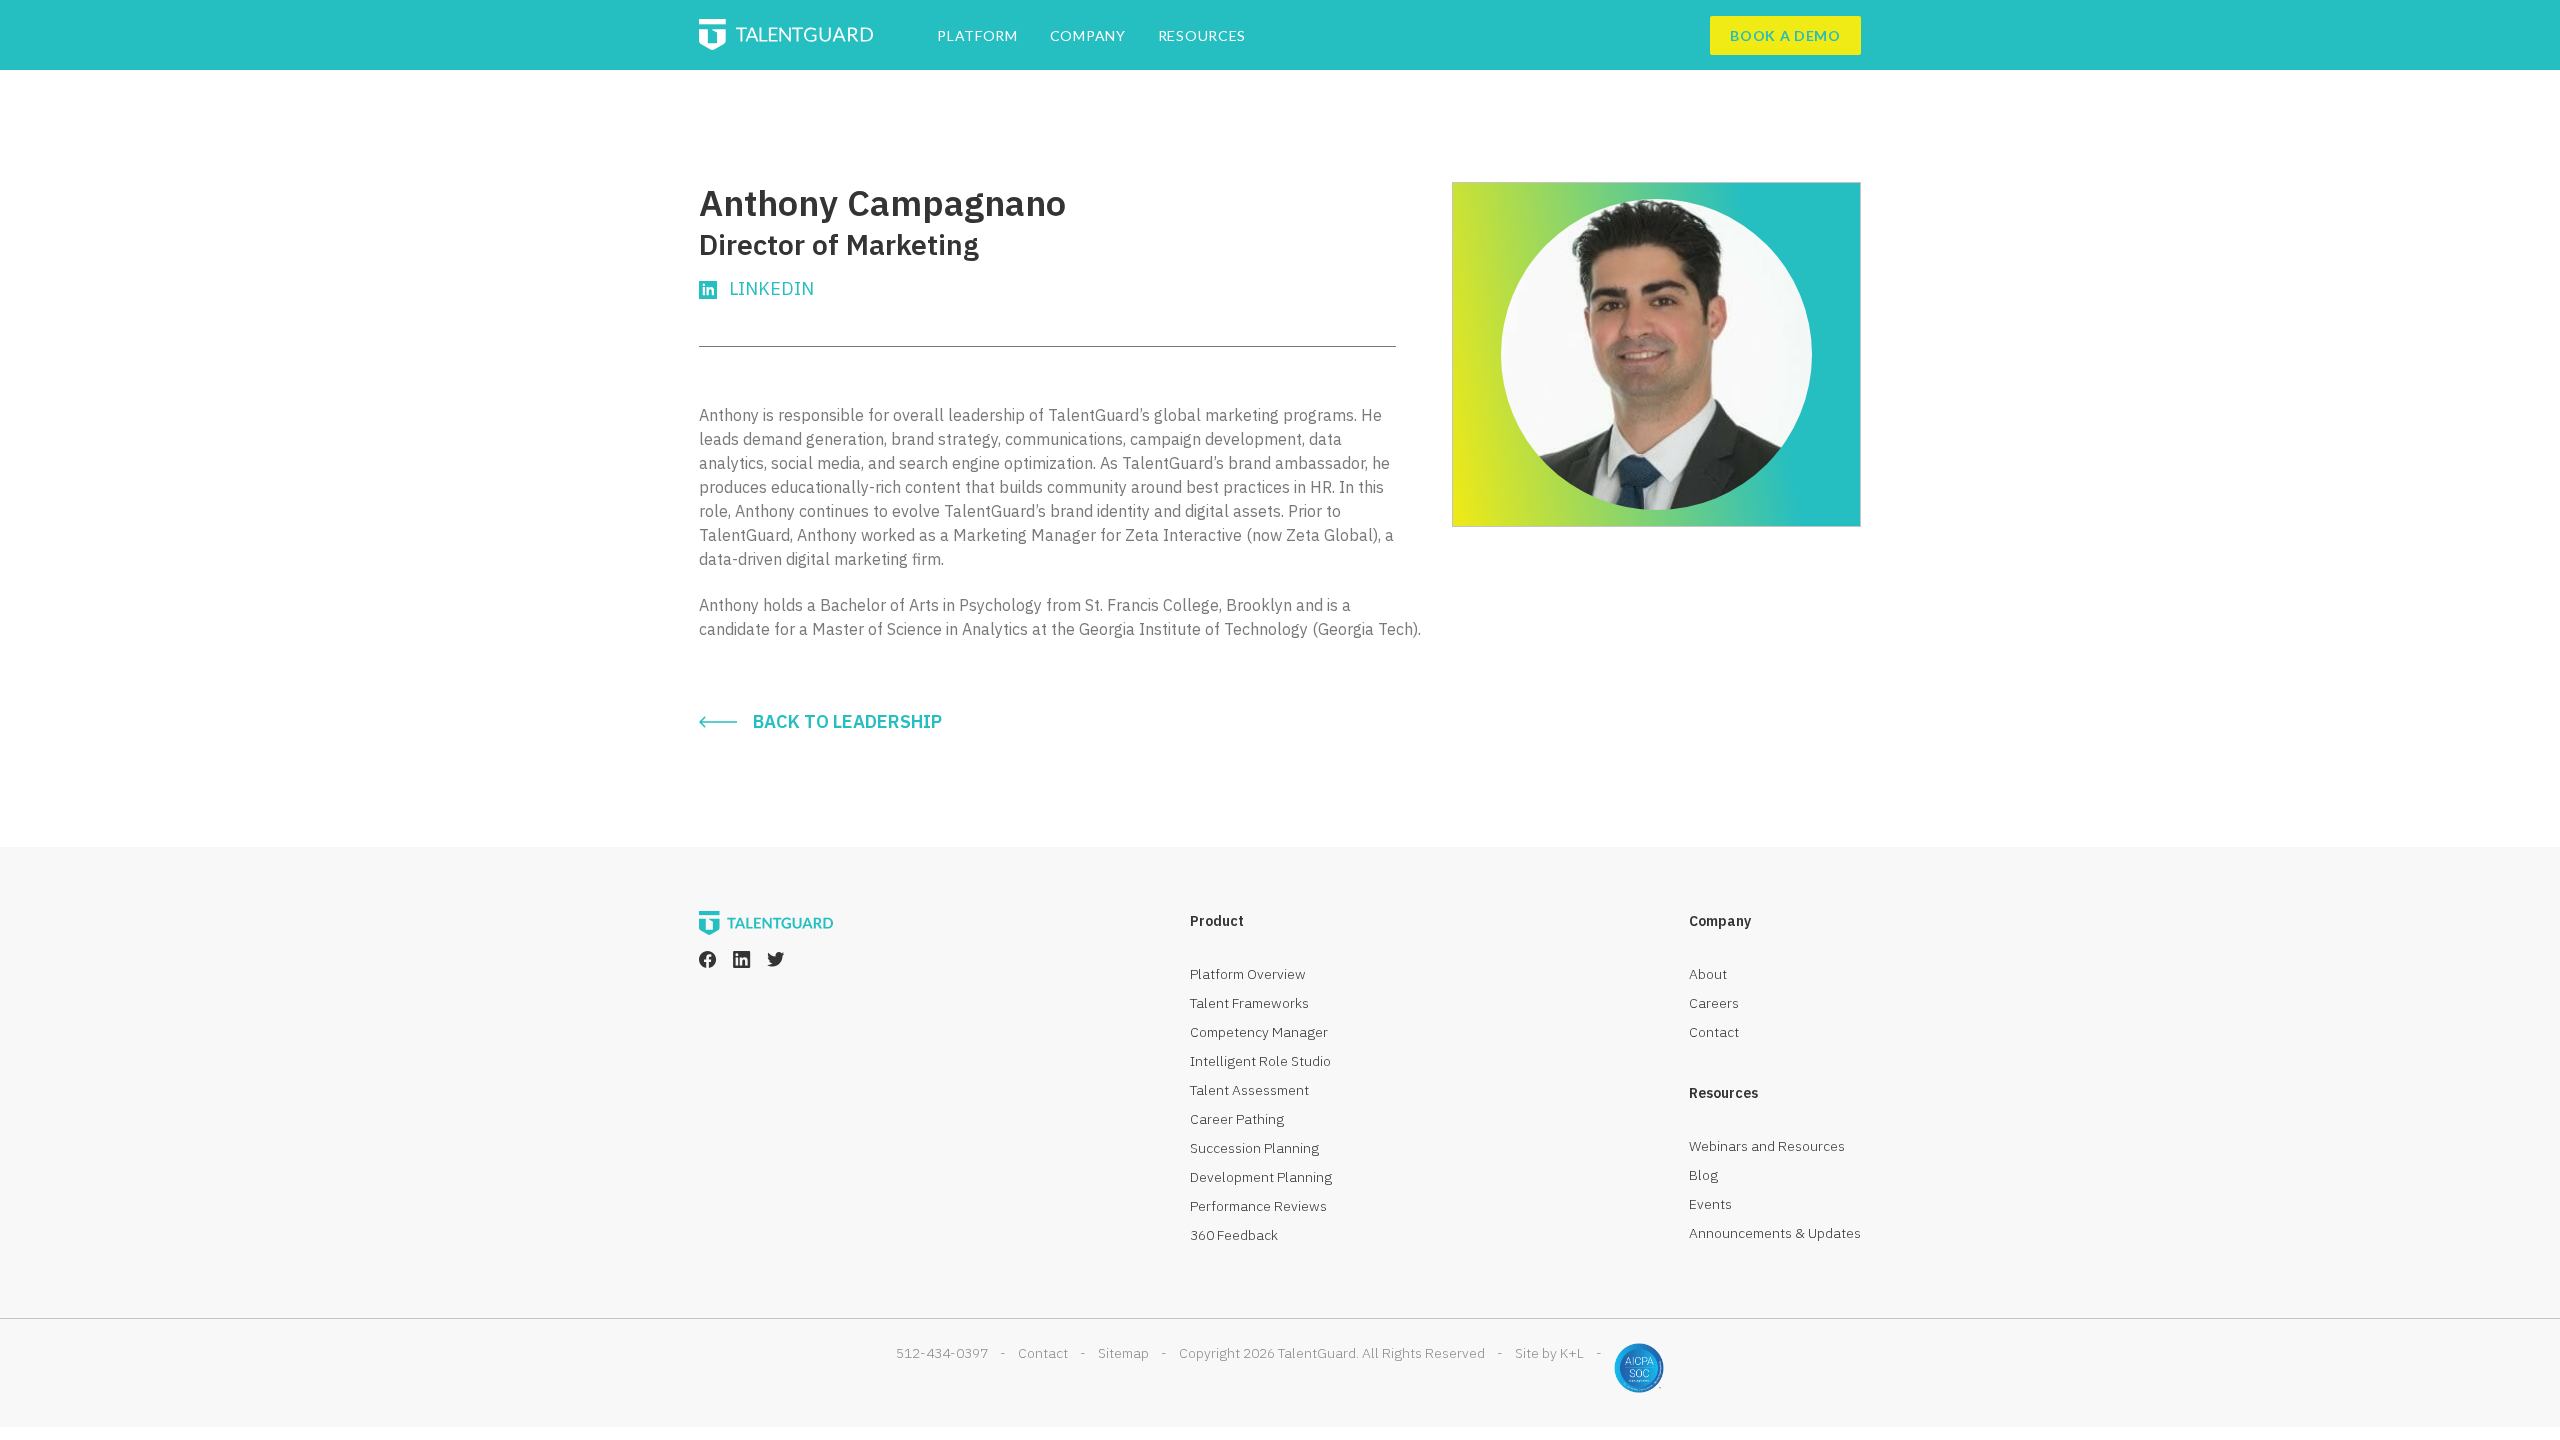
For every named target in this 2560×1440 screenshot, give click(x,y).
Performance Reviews (1258, 1206)
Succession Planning (1254, 1148)
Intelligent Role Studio (1260, 1061)
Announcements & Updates (1775, 1233)
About (1708, 974)
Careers (1714, 1003)
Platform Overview (1248, 974)
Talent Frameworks (1249, 1003)
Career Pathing (1237, 1119)
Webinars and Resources (1767, 1146)
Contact (1714, 1032)
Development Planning (1261, 1177)
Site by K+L (1549, 1353)
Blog (1703, 1175)
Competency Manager (1259, 1032)
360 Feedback (1234, 1235)
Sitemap (1123, 1353)
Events (1710, 1204)
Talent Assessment (1249, 1090)
